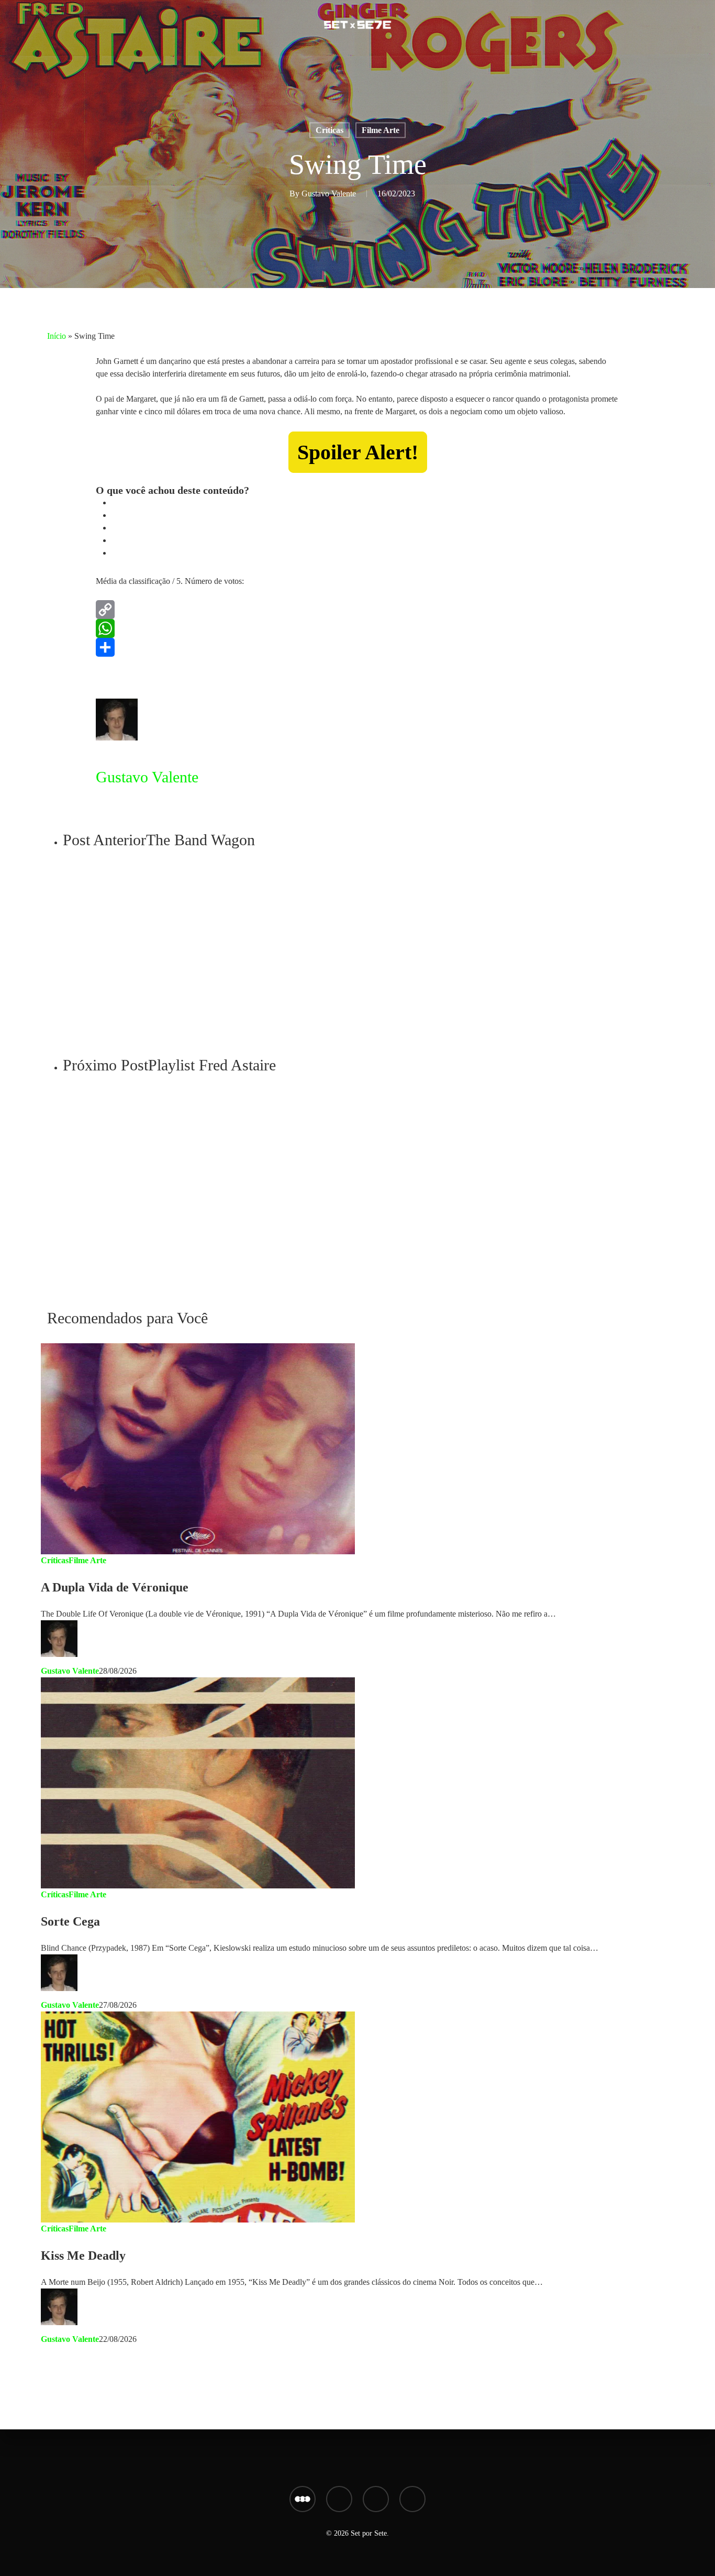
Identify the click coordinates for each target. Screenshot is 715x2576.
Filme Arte (381, 130)
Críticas (329, 130)
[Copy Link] (357, 610)
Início (57, 336)
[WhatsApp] (357, 628)
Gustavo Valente (329, 194)
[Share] (357, 647)
